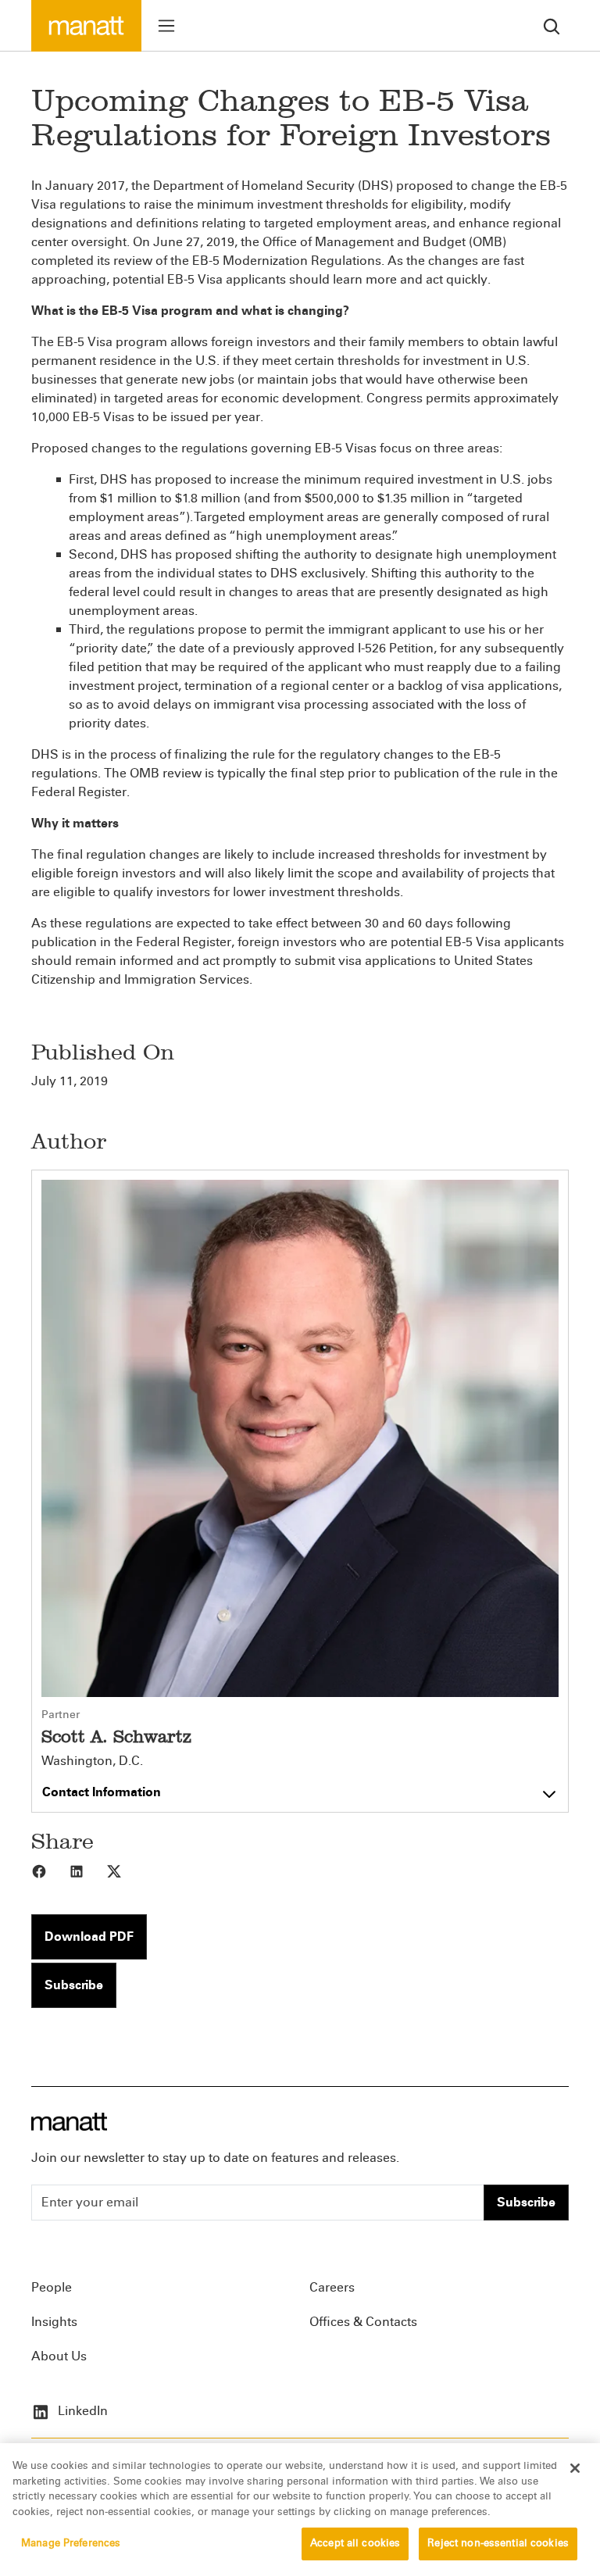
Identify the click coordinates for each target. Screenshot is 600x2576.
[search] (552, 25)
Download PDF (89, 1936)
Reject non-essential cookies (498, 2543)
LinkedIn (81, 2411)
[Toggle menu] (166, 26)
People (52, 2287)
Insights (54, 2322)
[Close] (575, 2468)
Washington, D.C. (92, 1761)
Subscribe (74, 1985)
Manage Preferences (71, 2543)
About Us (59, 2356)
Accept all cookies (355, 2543)
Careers (332, 2287)
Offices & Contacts (363, 2322)
